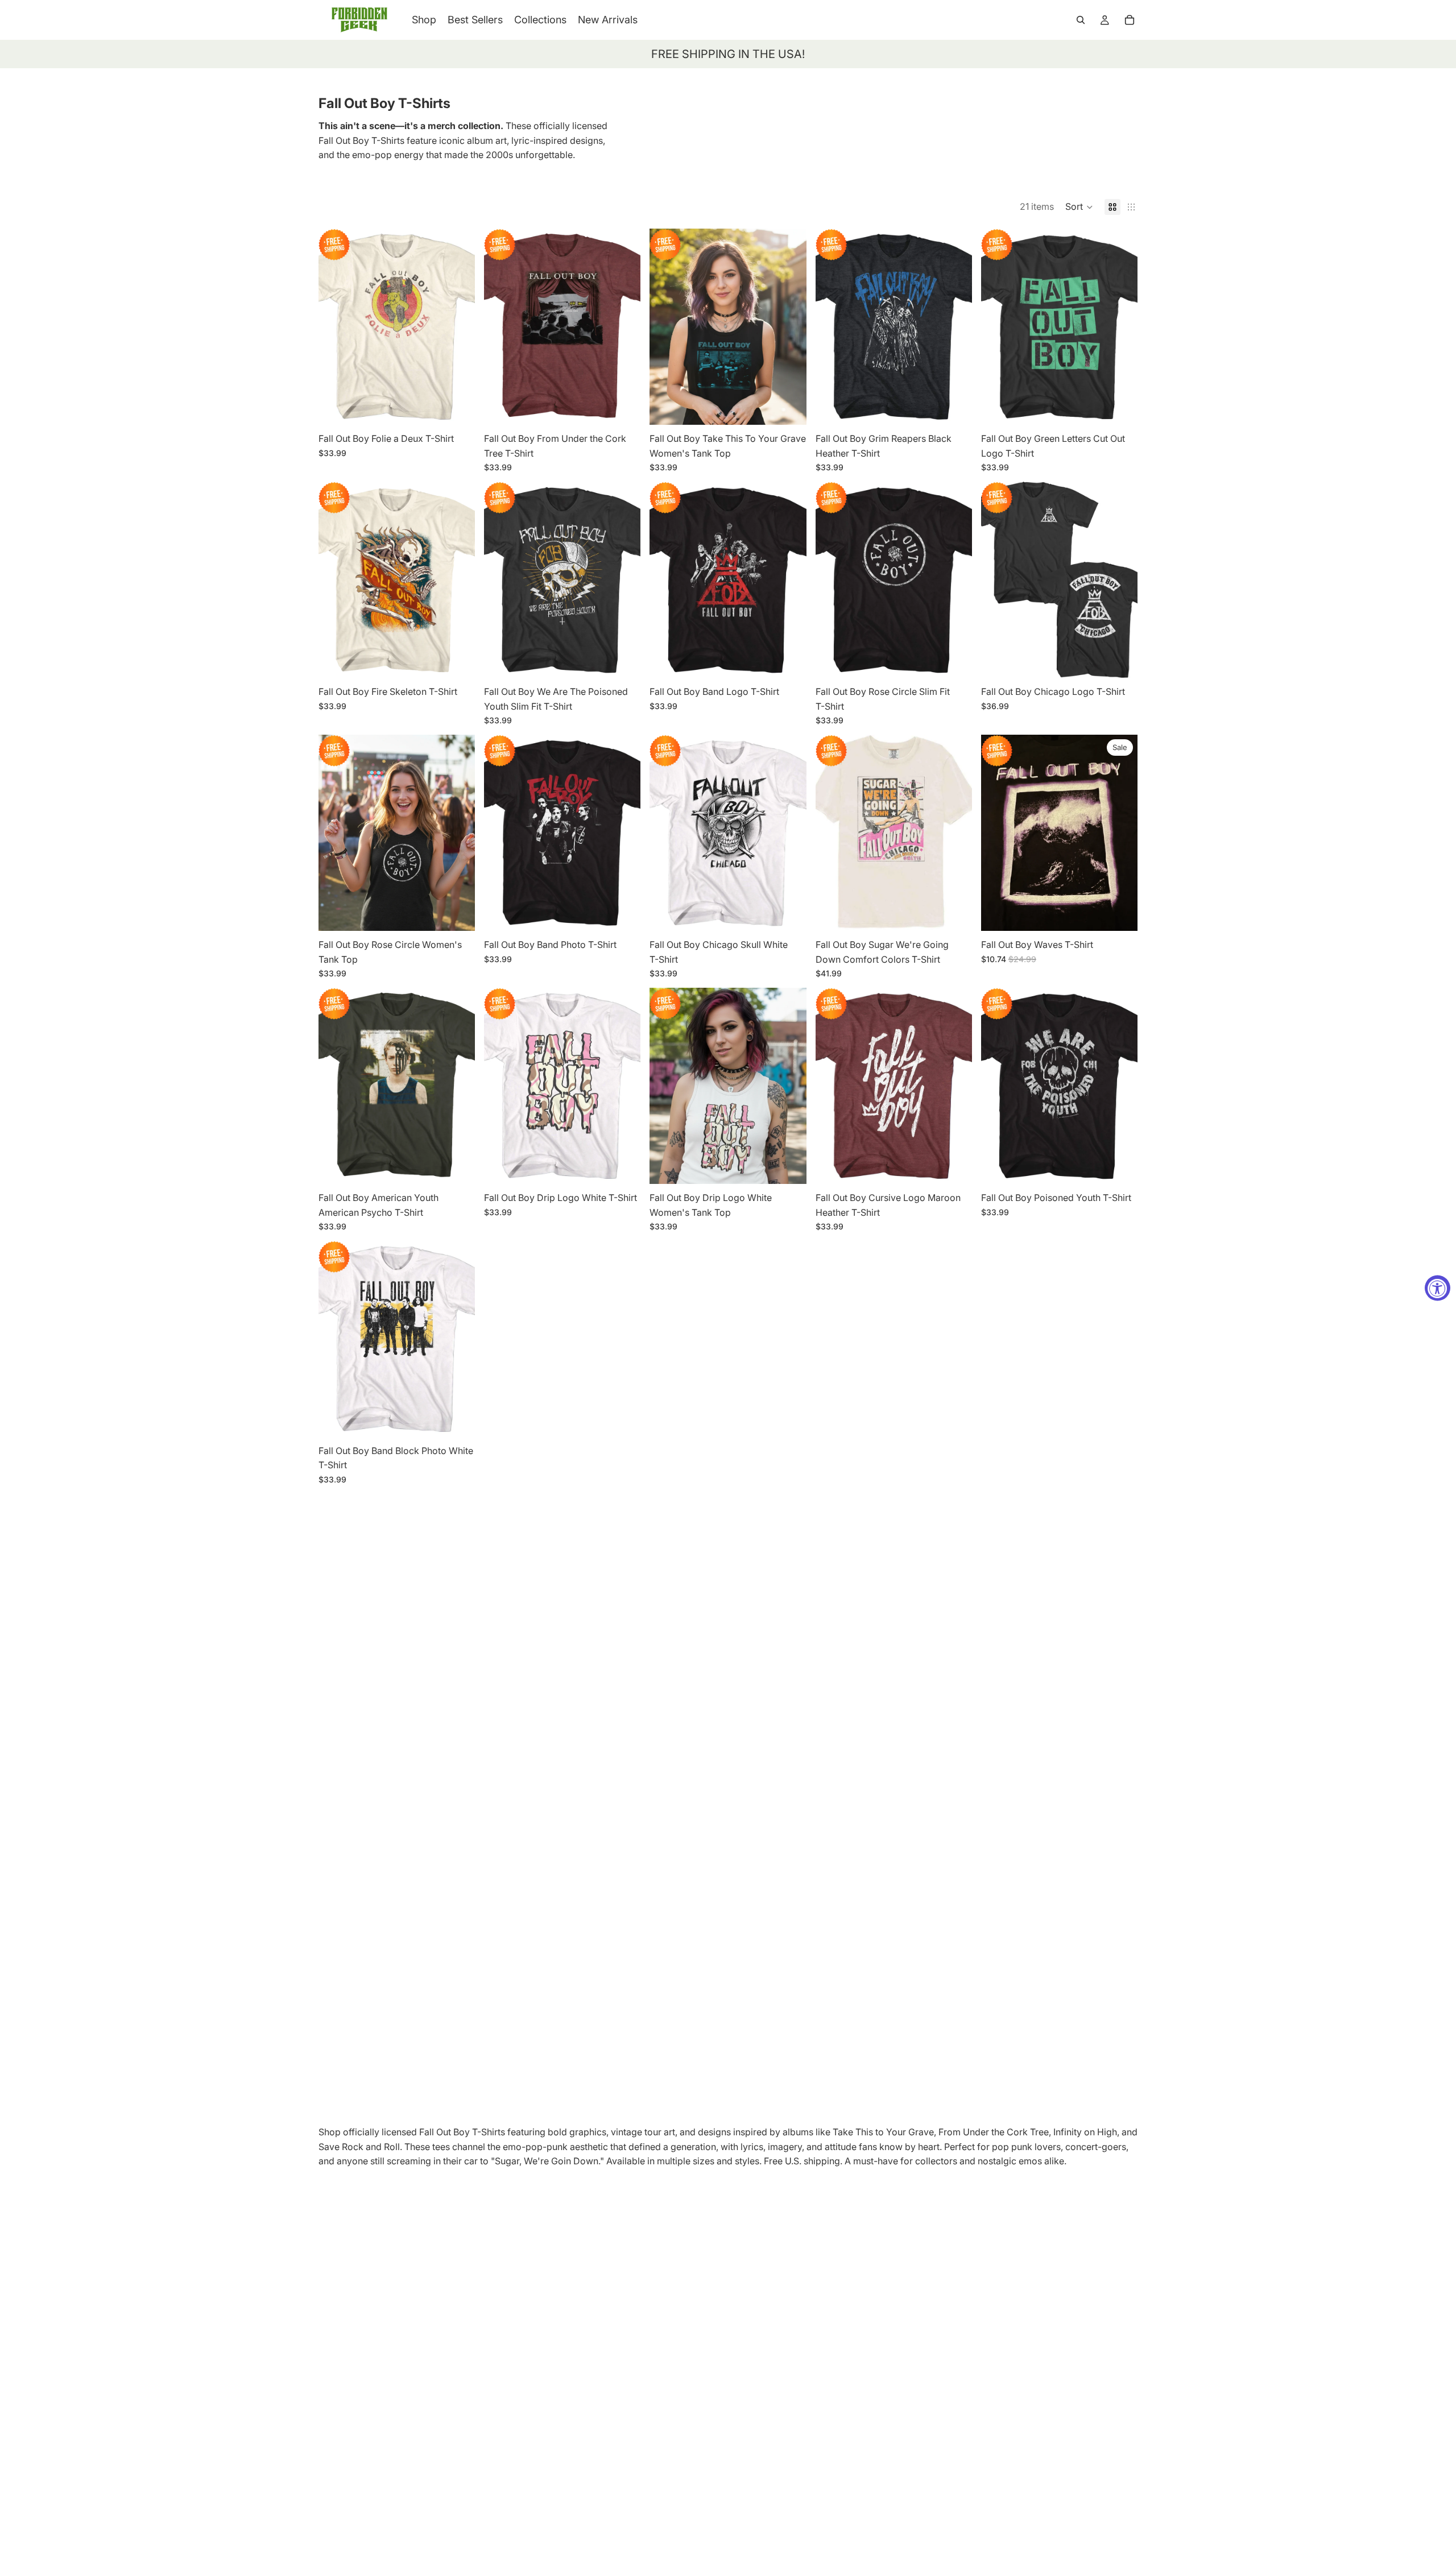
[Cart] (1130, 20)
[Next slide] (458, 326)
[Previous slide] (336, 326)
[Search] (1081, 20)
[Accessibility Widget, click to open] (1438, 1288)
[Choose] (457, 407)
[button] (1079, 207)
